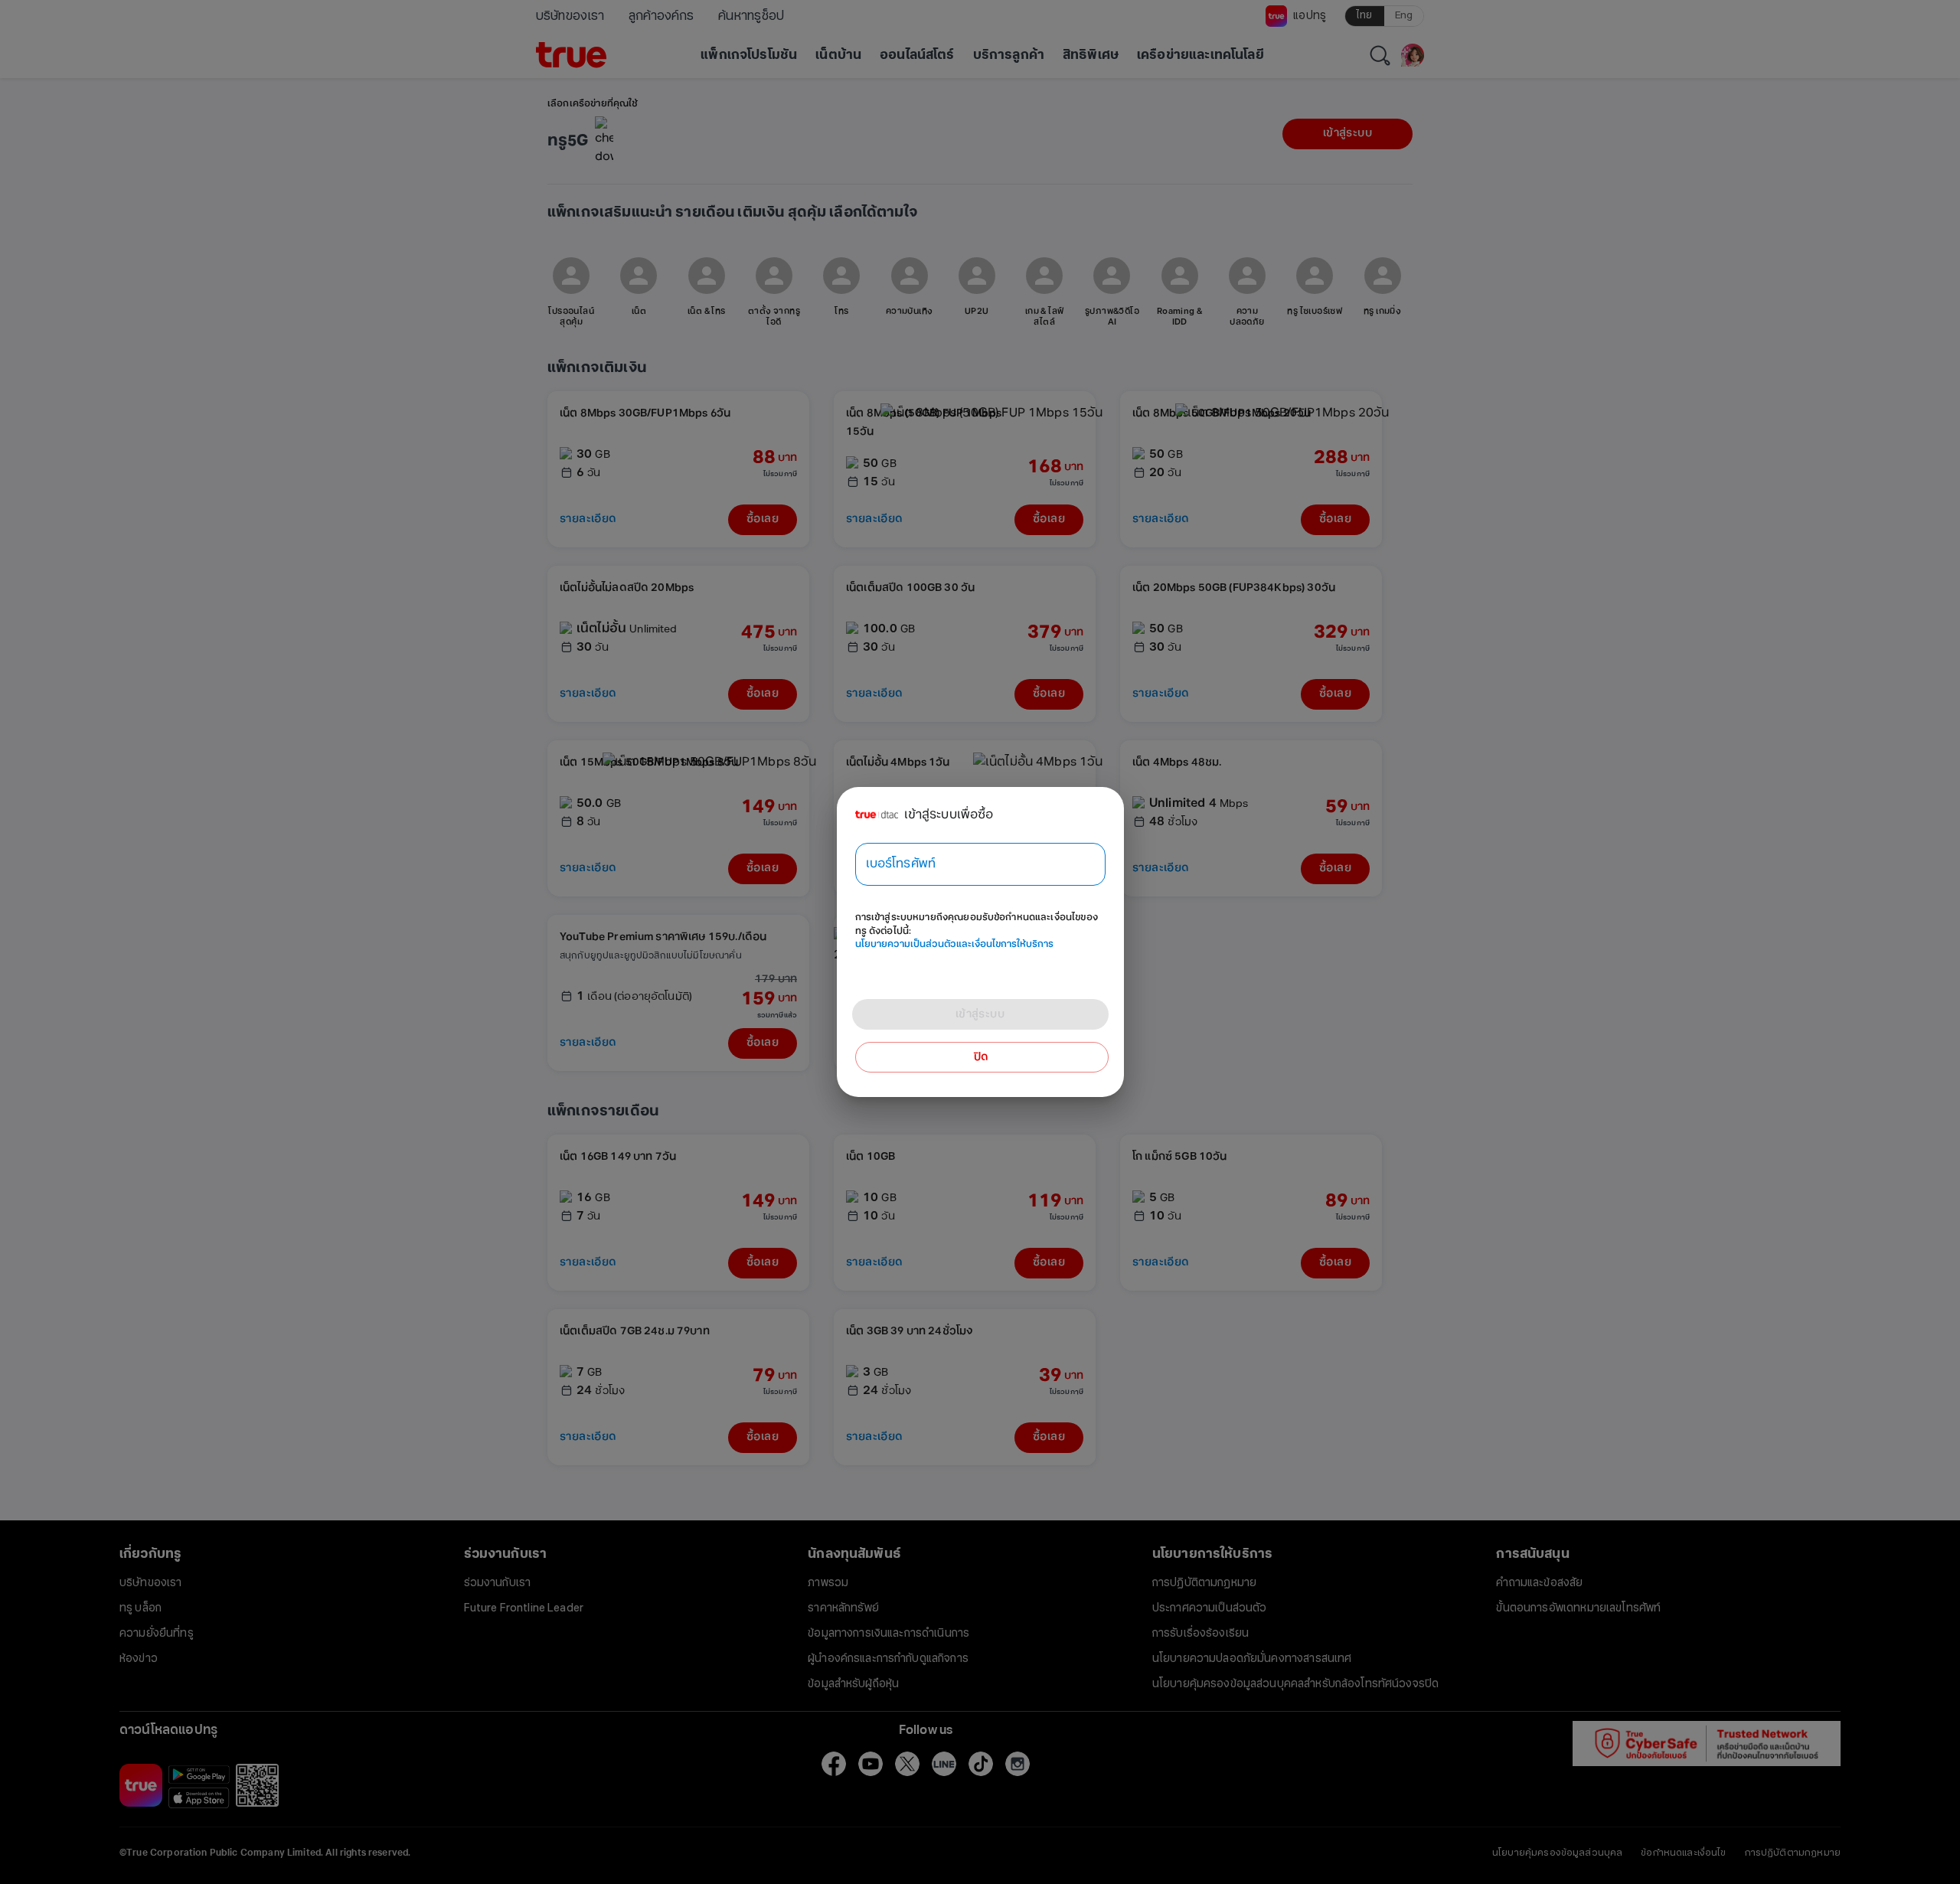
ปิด (982, 1057)
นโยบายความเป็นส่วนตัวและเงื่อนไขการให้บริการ (954, 944)
